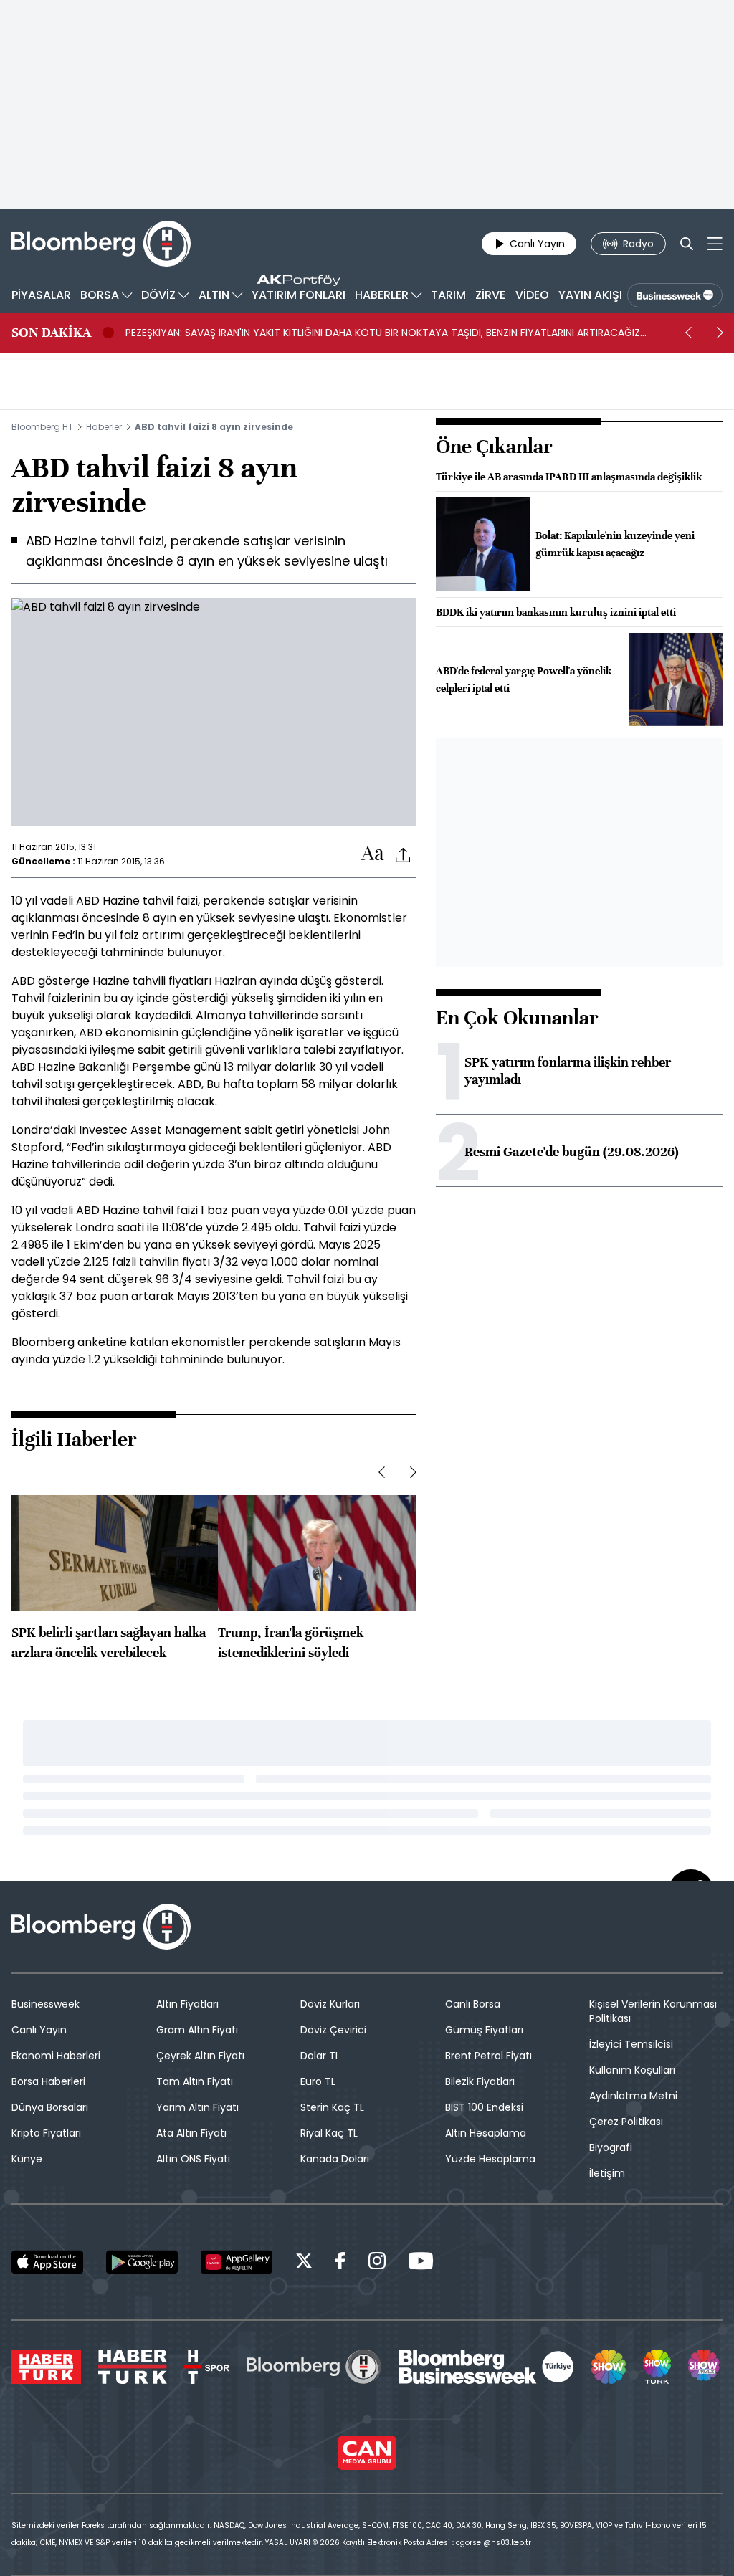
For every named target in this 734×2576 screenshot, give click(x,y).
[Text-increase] (373, 854)
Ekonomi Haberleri (56, 2056)
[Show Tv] (609, 2367)
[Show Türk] (657, 2367)
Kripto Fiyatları (46, 2133)
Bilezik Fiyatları (480, 2081)
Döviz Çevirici (333, 2030)
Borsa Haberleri (48, 2081)
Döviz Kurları (330, 2004)
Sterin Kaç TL (332, 2107)
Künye (27, 2159)
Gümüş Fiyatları (484, 2030)
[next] (720, 333)
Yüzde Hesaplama (490, 2159)
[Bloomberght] (101, 244)
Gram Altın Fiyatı (197, 2030)
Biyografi (611, 2147)
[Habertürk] (46, 2367)
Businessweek (46, 2004)
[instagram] (377, 2263)
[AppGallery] (237, 2262)
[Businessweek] (487, 2367)
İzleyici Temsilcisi (631, 2044)
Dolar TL (320, 2056)
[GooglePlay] (142, 2262)
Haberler (104, 427)
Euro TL (318, 2081)
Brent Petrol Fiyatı (488, 2056)
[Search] (687, 244)
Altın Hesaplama (486, 2133)
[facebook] (340, 2263)
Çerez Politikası (626, 2122)
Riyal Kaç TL (329, 2133)
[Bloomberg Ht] (314, 2367)
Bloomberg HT (42, 427)
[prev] (688, 333)
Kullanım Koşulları (632, 2070)
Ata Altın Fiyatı (191, 2133)
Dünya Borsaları (50, 2107)
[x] (304, 2263)
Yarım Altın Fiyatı (197, 2107)
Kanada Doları (335, 2159)
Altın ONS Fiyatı (193, 2159)
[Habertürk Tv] (133, 2367)
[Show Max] (705, 2367)
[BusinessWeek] (675, 295)
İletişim (607, 2173)
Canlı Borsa (473, 2004)
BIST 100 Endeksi (484, 2107)
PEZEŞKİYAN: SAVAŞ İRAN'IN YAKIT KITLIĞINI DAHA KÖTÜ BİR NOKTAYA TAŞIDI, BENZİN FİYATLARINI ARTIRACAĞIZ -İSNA (383, 333)
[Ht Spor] (207, 2367)
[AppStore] (47, 2262)
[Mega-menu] (715, 244)
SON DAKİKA (51, 333)
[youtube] (421, 2263)
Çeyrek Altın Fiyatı (200, 2056)
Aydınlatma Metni (633, 2096)
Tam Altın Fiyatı (195, 2081)
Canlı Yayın (39, 2030)
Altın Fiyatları (187, 2004)
